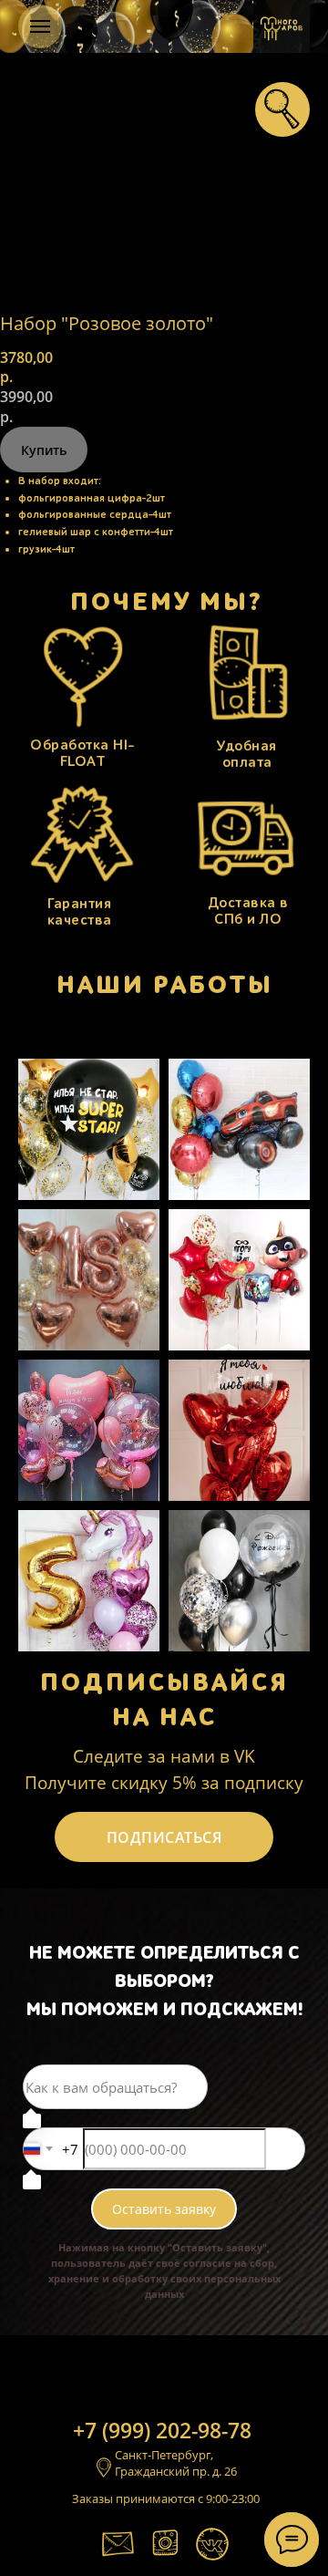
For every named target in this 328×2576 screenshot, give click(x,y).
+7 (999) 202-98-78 (162, 2430)
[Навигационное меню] (40, 26)
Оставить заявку (164, 2209)
